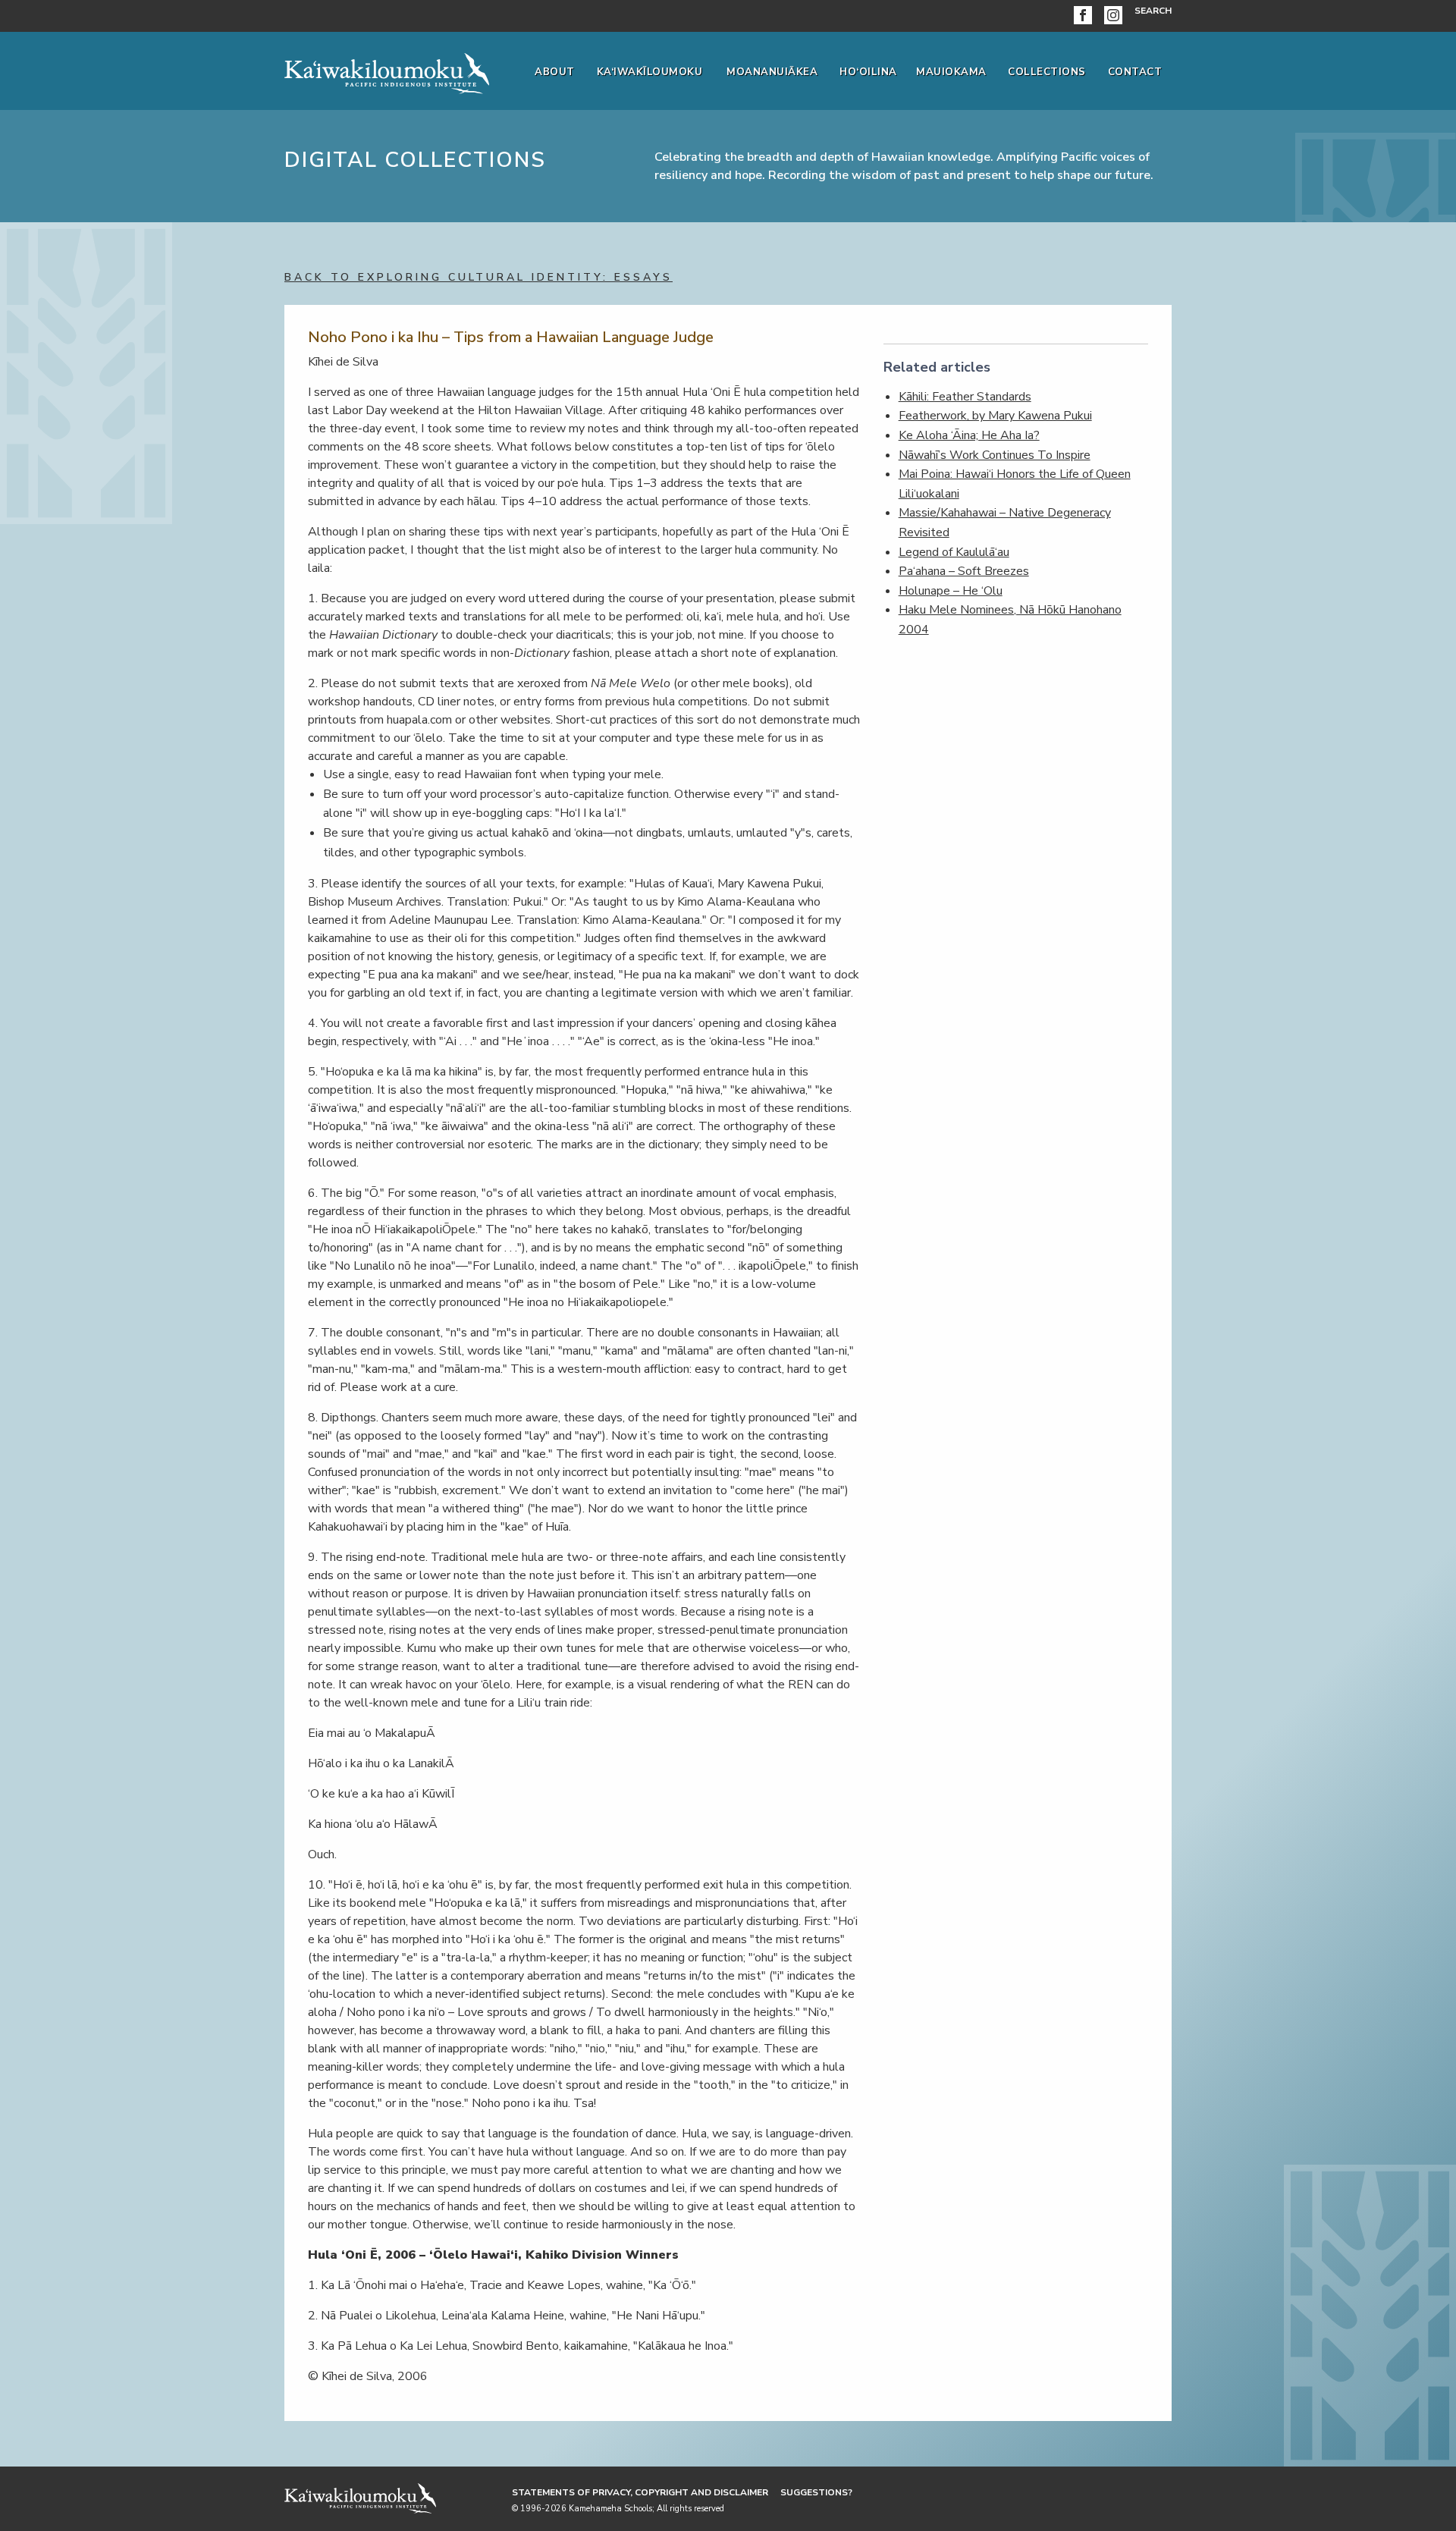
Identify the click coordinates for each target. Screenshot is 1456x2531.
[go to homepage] (387, 71)
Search (1153, 11)
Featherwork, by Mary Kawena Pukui (995, 416)
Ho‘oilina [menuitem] (868, 72)
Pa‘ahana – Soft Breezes (964, 571)
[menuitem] (1086, 16)
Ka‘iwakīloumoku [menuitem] (650, 72)
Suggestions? (816, 2492)
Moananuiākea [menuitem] (772, 72)
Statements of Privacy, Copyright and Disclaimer (640, 2492)
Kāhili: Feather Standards (965, 397)
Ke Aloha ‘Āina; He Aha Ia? (969, 435)
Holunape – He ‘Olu (951, 591)
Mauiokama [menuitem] (951, 72)
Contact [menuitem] (1135, 72)
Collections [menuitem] (1047, 72)
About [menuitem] (555, 72)
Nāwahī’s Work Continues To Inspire (995, 455)
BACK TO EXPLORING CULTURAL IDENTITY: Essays (479, 277)
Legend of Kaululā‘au (954, 552)
